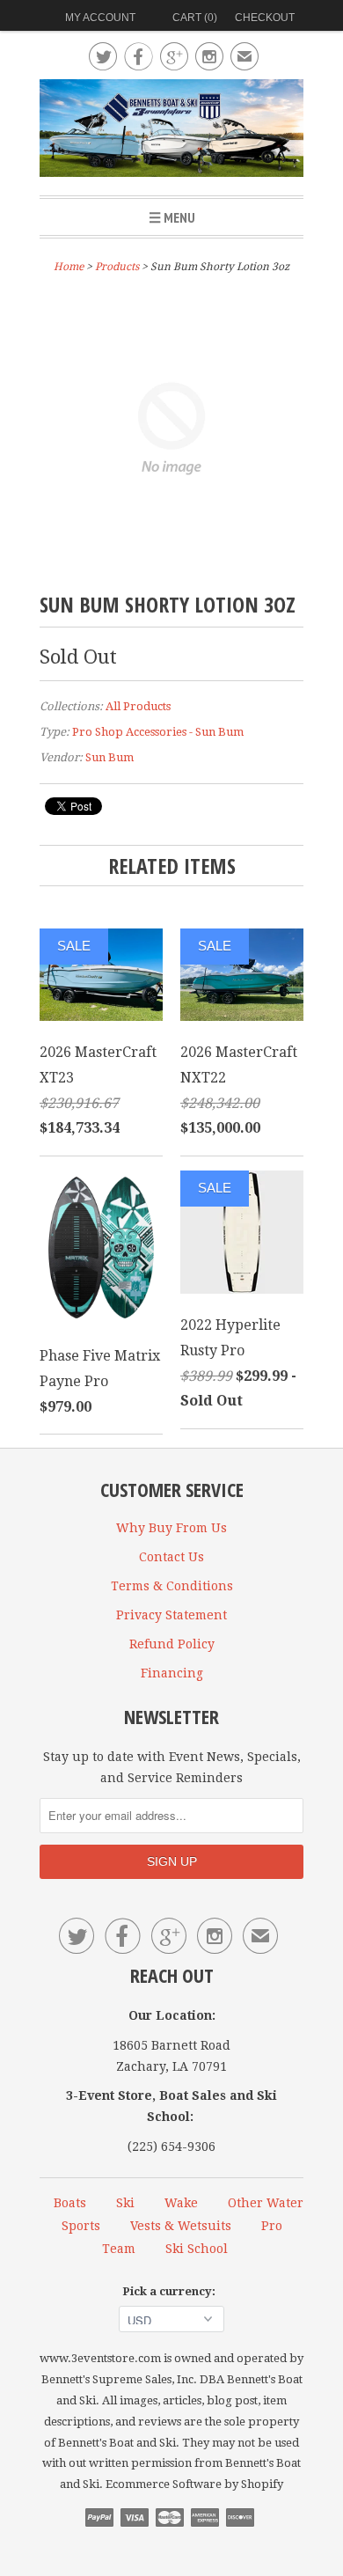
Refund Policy (172, 1644)
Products (117, 267)
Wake (181, 2203)
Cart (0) (195, 18)
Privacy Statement (171, 1615)
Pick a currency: (171, 2291)
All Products (138, 706)
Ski (125, 2203)
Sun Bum (109, 757)
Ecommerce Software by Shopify (194, 2484)
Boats (70, 2203)
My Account (100, 18)
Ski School (197, 2249)
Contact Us (171, 1557)
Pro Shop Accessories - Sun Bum (158, 732)
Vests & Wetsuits (181, 2226)
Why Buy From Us (171, 1528)
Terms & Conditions (172, 1586)
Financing (172, 1673)
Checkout (265, 18)
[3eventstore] (171, 131)
